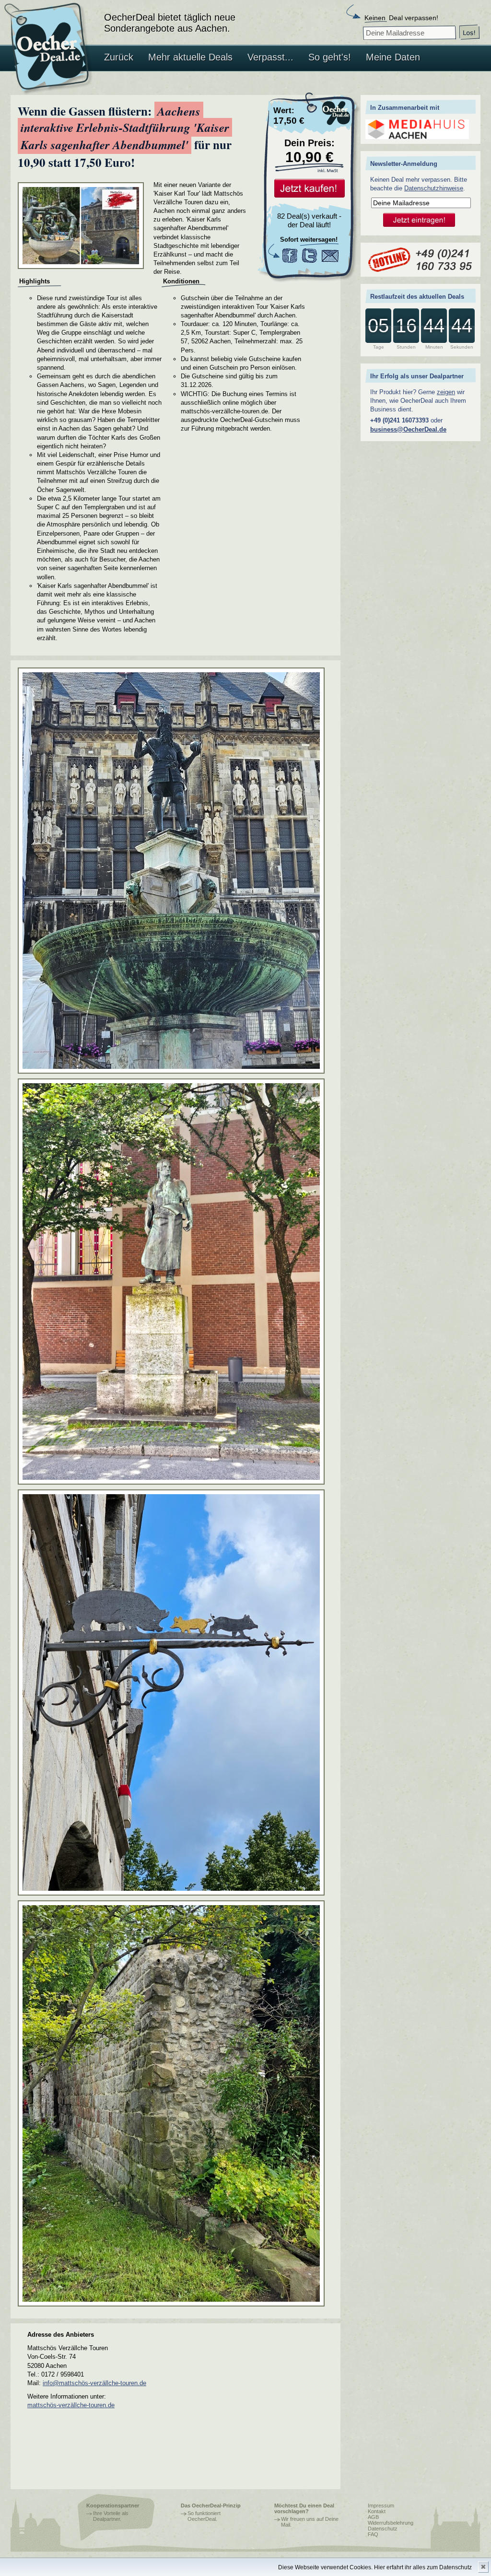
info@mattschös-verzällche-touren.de (94, 2383)
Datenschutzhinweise (434, 188)
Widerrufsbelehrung (391, 2523)
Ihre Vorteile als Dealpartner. (111, 2516)
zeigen (446, 392)
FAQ (373, 2534)
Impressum (381, 2506)
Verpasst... (270, 57)
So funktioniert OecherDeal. (204, 2516)
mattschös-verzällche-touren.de (71, 2405)
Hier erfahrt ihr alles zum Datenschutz (423, 2567)
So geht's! (330, 57)
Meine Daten (393, 57)
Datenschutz (383, 2529)
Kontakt (377, 2511)
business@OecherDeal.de (408, 429)
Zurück (119, 57)
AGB (373, 2517)
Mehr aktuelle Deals (190, 57)
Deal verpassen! (401, 18)
